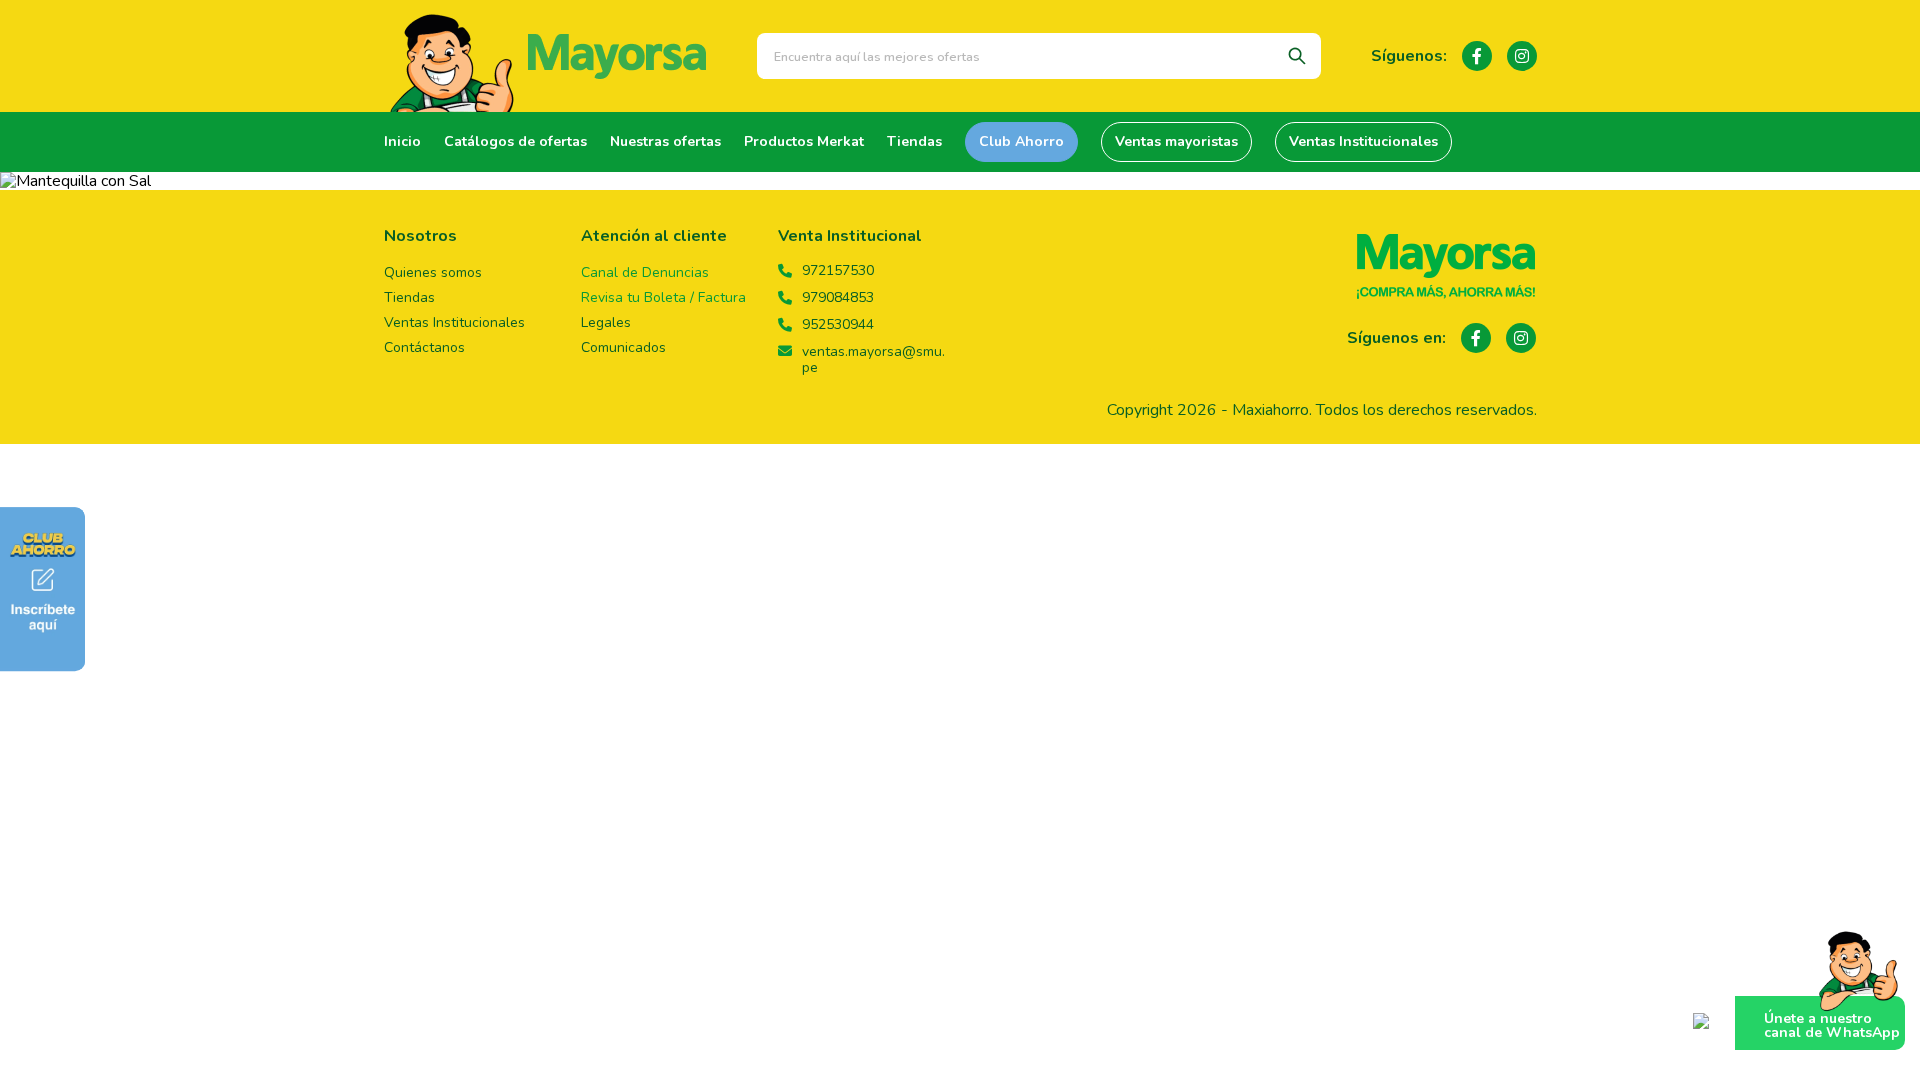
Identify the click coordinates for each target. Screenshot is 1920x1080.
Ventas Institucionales (1363, 141)
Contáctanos (424, 347)
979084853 (838, 298)
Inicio (402, 141)
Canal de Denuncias (645, 272)
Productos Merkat (804, 141)
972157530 (838, 271)
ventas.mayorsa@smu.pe (873, 360)
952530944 (838, 325)
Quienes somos (433, 272)
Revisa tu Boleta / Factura (663, 297)
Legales (606, 322)
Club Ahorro (1021, 141)
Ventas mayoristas (1176, 141)
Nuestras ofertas (665, 141)
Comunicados (623, 347)
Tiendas (914, 141)
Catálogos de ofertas (515, 141)
